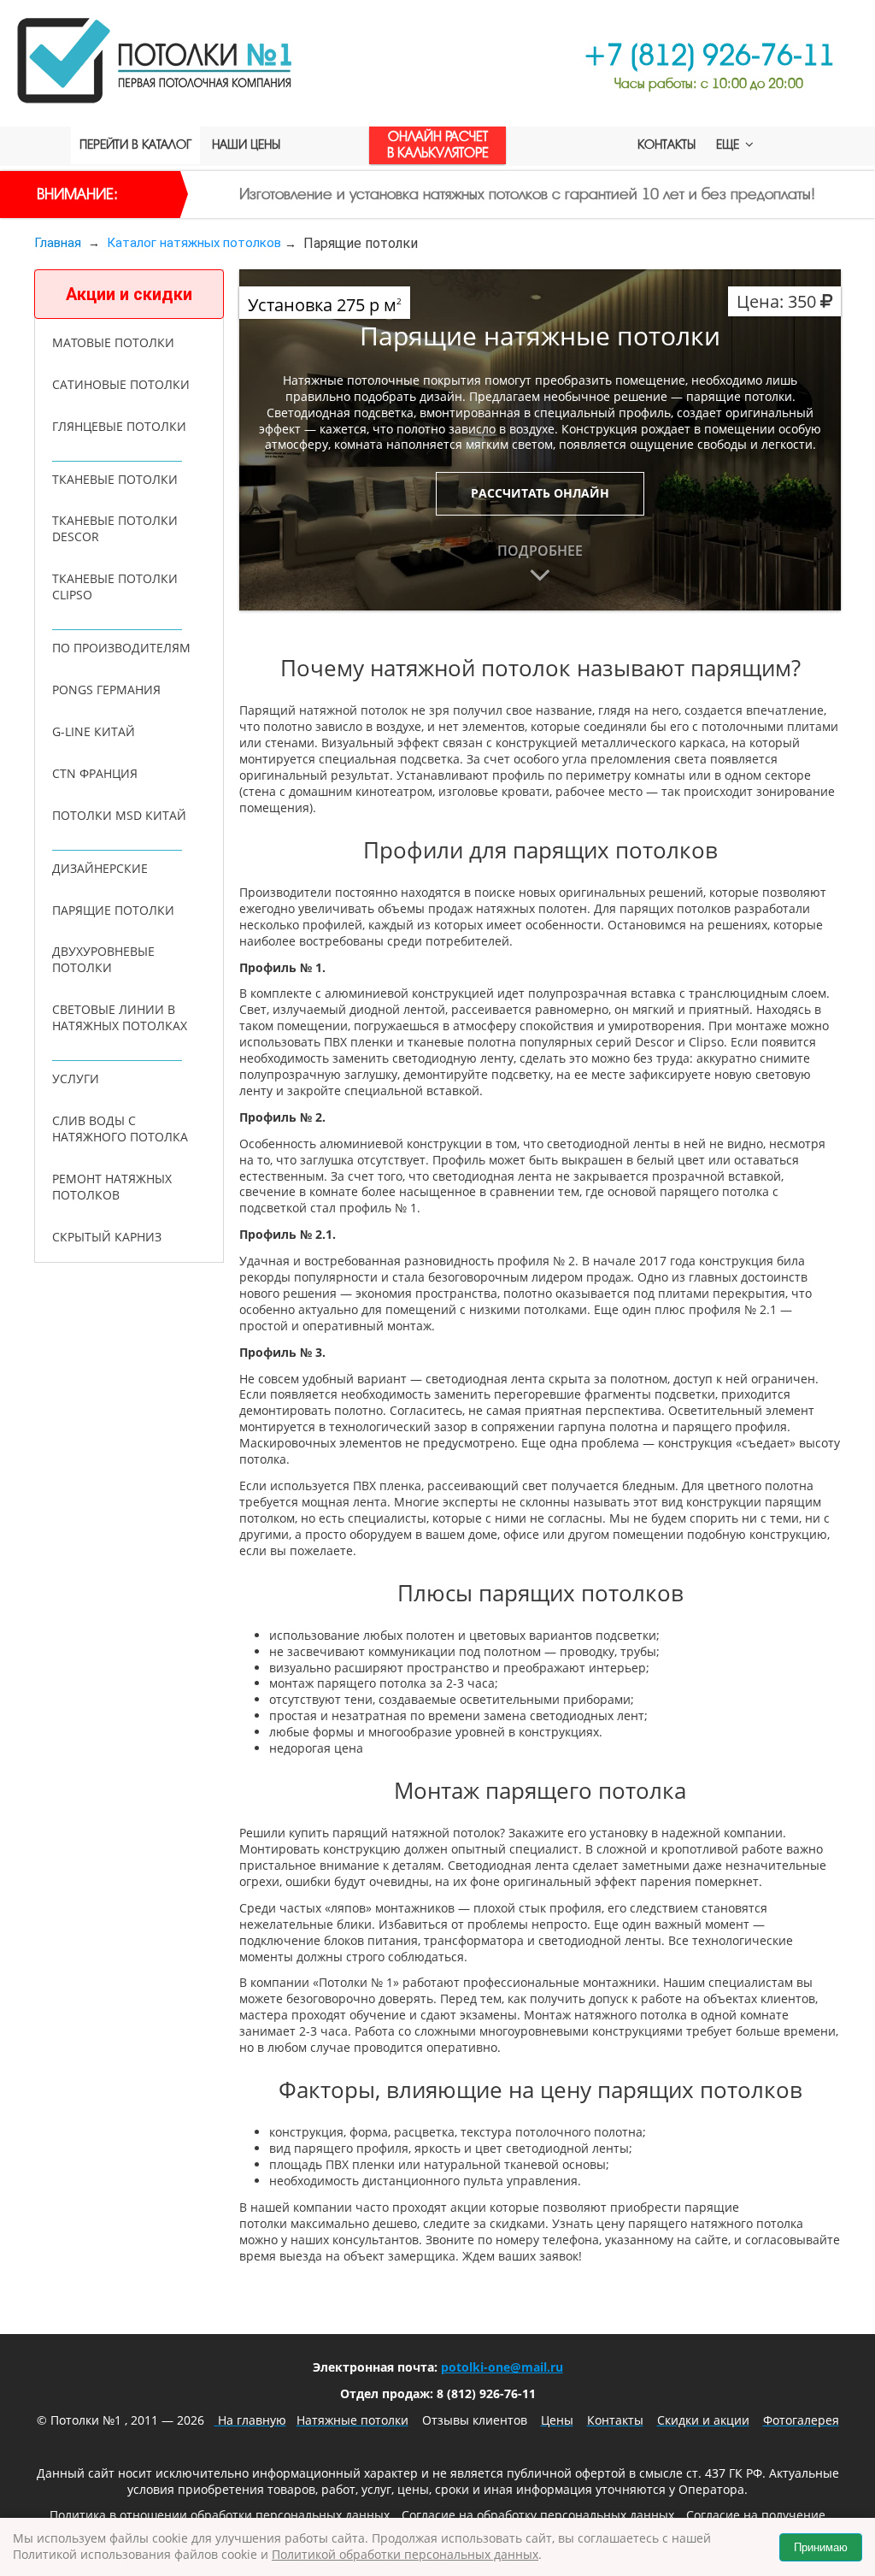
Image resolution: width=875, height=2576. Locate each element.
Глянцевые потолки (119, 426)
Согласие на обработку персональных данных (538, 2515)
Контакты (667, 145)
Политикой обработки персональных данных (405, 2554)
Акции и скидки (129, 294)
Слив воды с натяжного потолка (120, 1129)
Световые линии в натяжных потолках (120, 1017)
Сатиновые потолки (121, 384)
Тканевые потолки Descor (115, 528)
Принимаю (821, 2547)
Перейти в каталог (135, 145)
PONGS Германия (106, 690)
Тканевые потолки (115, 479)
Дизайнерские (100, 868)
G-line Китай (94, 731)
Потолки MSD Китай (119, 815)
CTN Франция (95, 773)
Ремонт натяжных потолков (112, 1187)
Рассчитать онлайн (540, 493)
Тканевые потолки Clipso (115, 587)
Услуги (76, 1079)
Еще (729, 145)
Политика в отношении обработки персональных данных (220, 2515)
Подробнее (540, 551)
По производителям (121, 648)
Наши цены (246, 145)
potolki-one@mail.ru (502, 2367)
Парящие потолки (113, 910)
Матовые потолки (113, 342)
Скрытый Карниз (107, 1237)
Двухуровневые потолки (103, 959)
